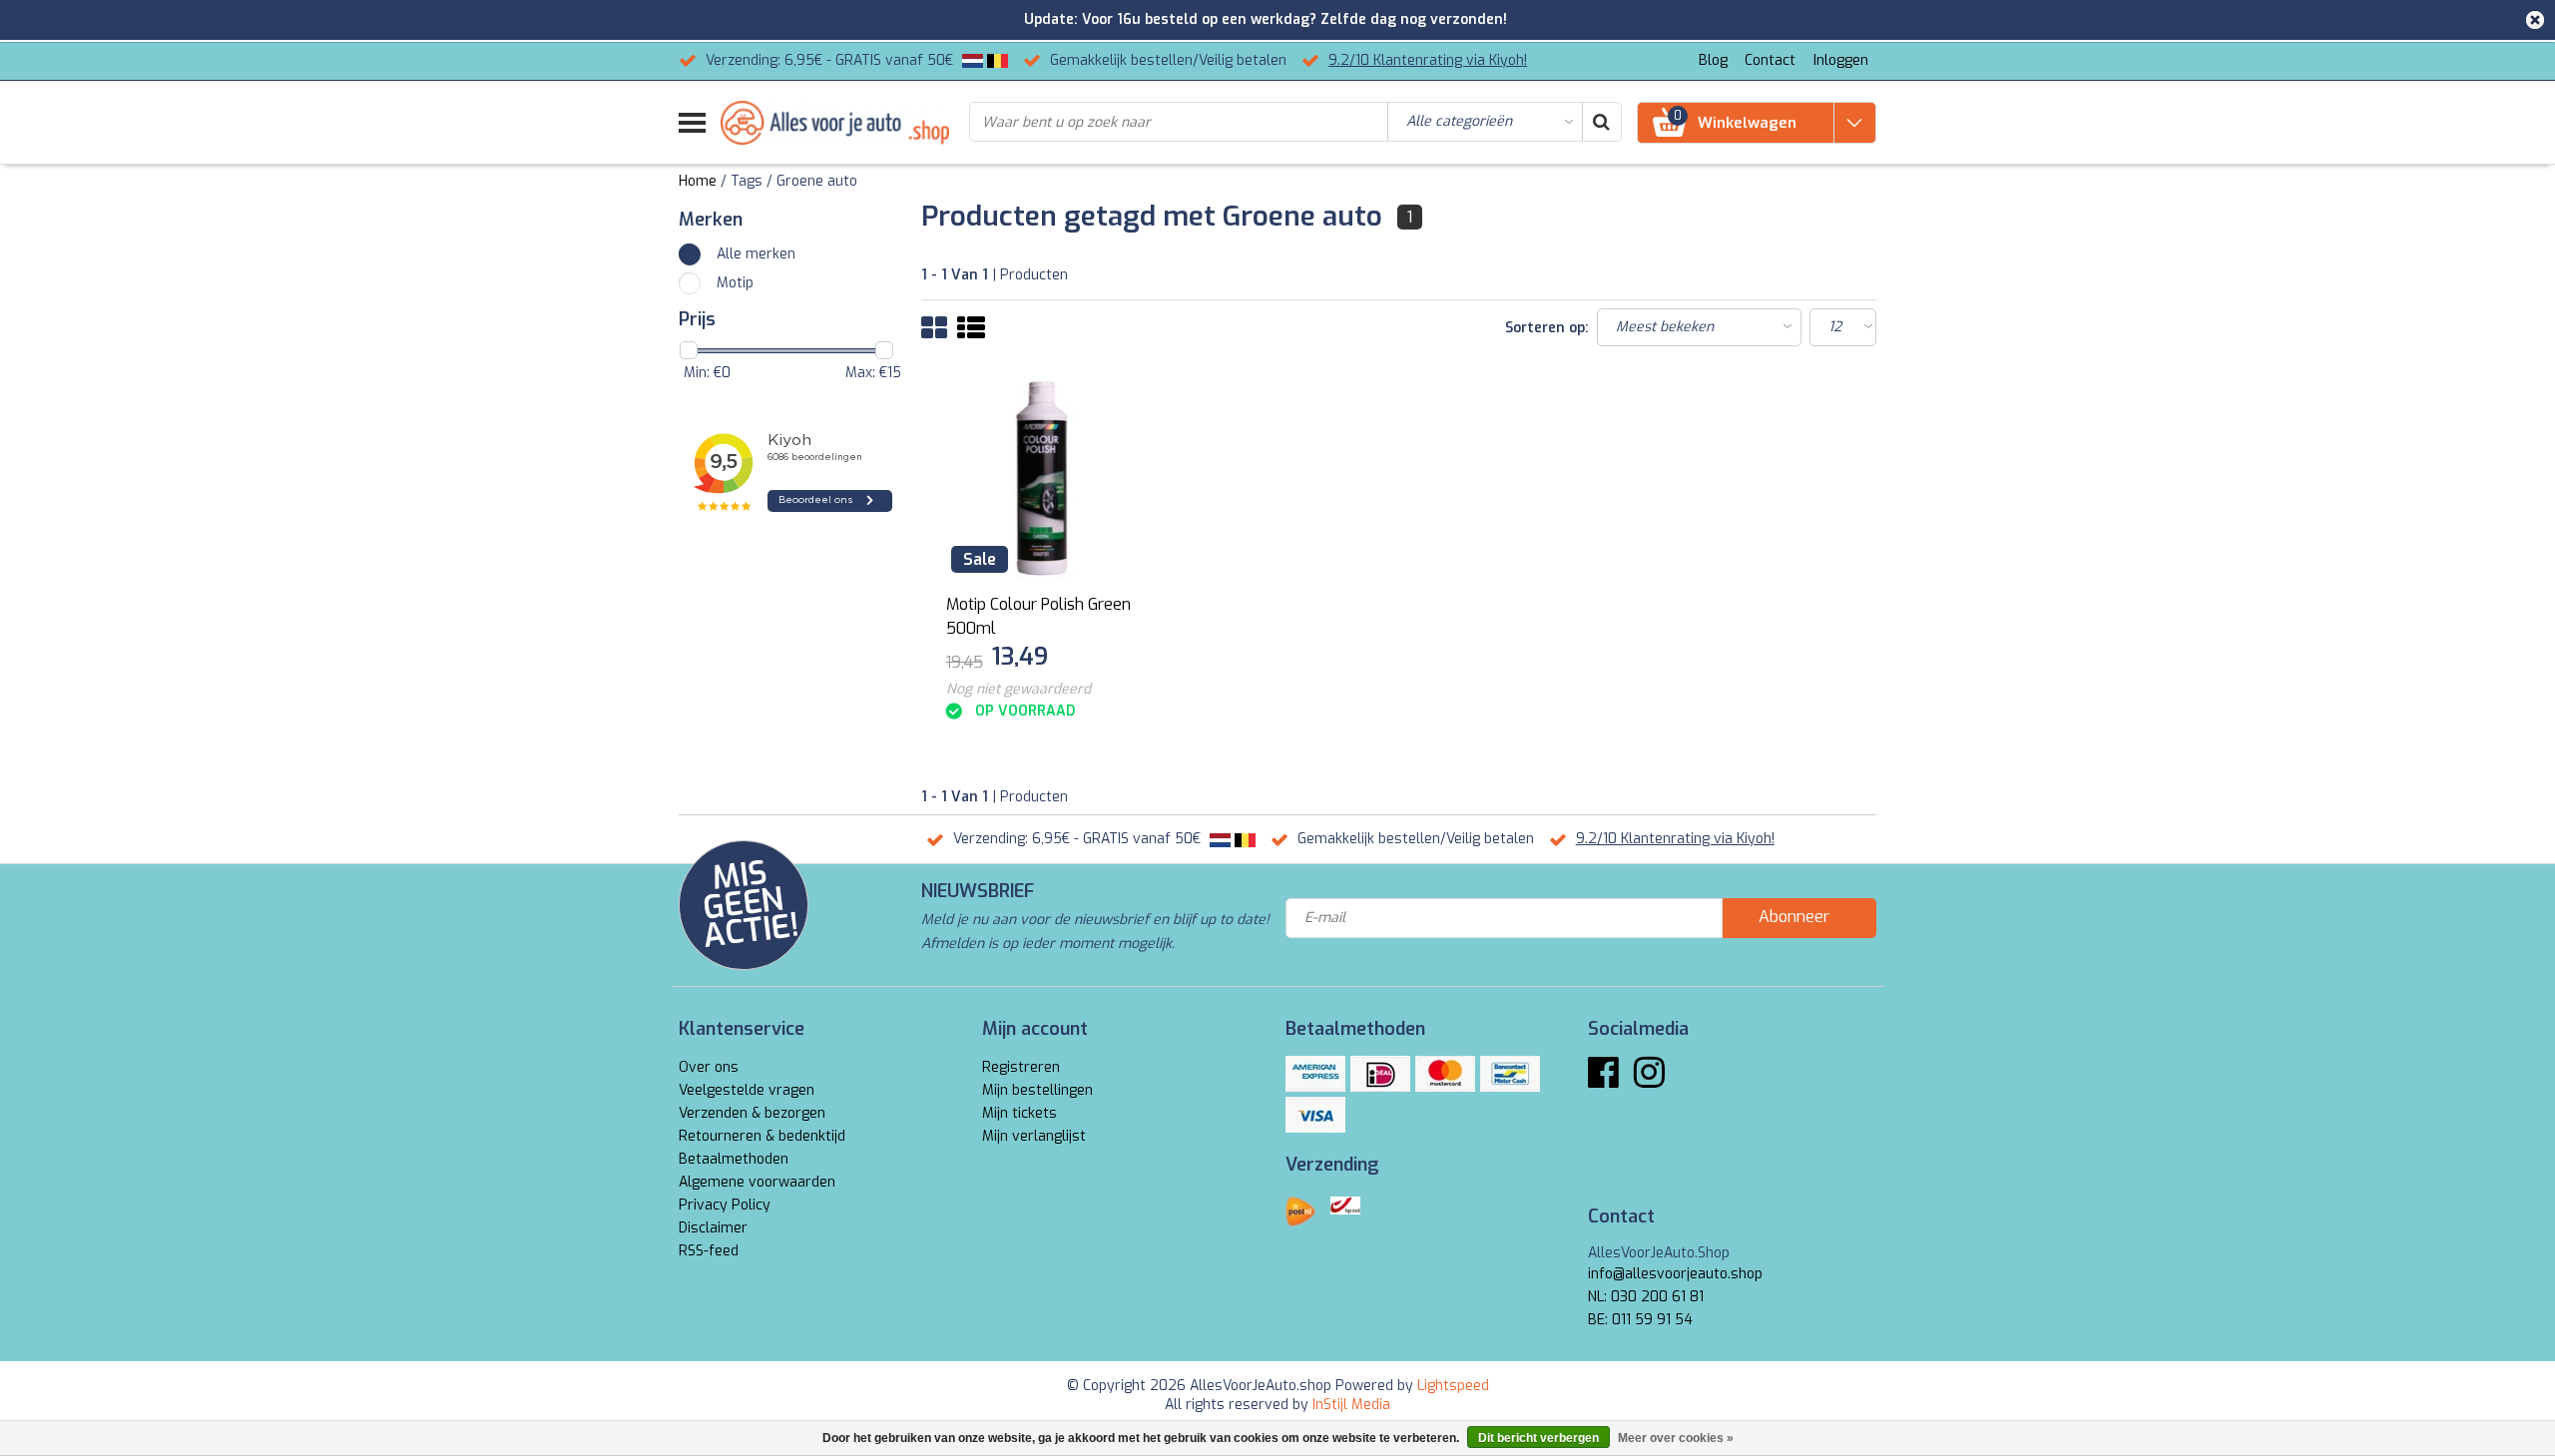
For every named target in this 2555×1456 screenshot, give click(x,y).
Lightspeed (1453, 1386)
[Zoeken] (1601, 122)
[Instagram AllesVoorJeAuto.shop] (1649, 1080)
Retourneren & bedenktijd (762, 1136)
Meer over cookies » (1676, 1438)
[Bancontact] (1510, 1074)
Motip (735, 283)
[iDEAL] (1380, 1074)
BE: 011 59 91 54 (1640, 1320)
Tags (747, 181)
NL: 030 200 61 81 (1646, 1297)
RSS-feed (709, 1251)
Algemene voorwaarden (757, 1182)
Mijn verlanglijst (1034, 1136)
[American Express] (1315, 1074)
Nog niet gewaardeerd (1019, 689)
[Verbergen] (2535, 20)
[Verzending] (1300, 1212)
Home (698, 181)
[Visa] (1315, 1115)
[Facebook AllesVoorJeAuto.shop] (1603, 1080)
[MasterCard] (1445, 1074)
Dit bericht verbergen (1538, 1438)
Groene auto (817, 181)
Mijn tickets (1020, 1113)
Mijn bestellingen (1037, 1090)
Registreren (1021, 1067)
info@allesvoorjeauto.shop (1675, 1274)
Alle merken (756, 254)
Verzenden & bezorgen (752, 1113)
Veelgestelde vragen (747, 1090)
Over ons (709, 1067)
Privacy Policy (725, 1205)
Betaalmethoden (734, 1159)
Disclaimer (713, 1228)
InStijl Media (1351, 1405)
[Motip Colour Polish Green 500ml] (1041, 478)
